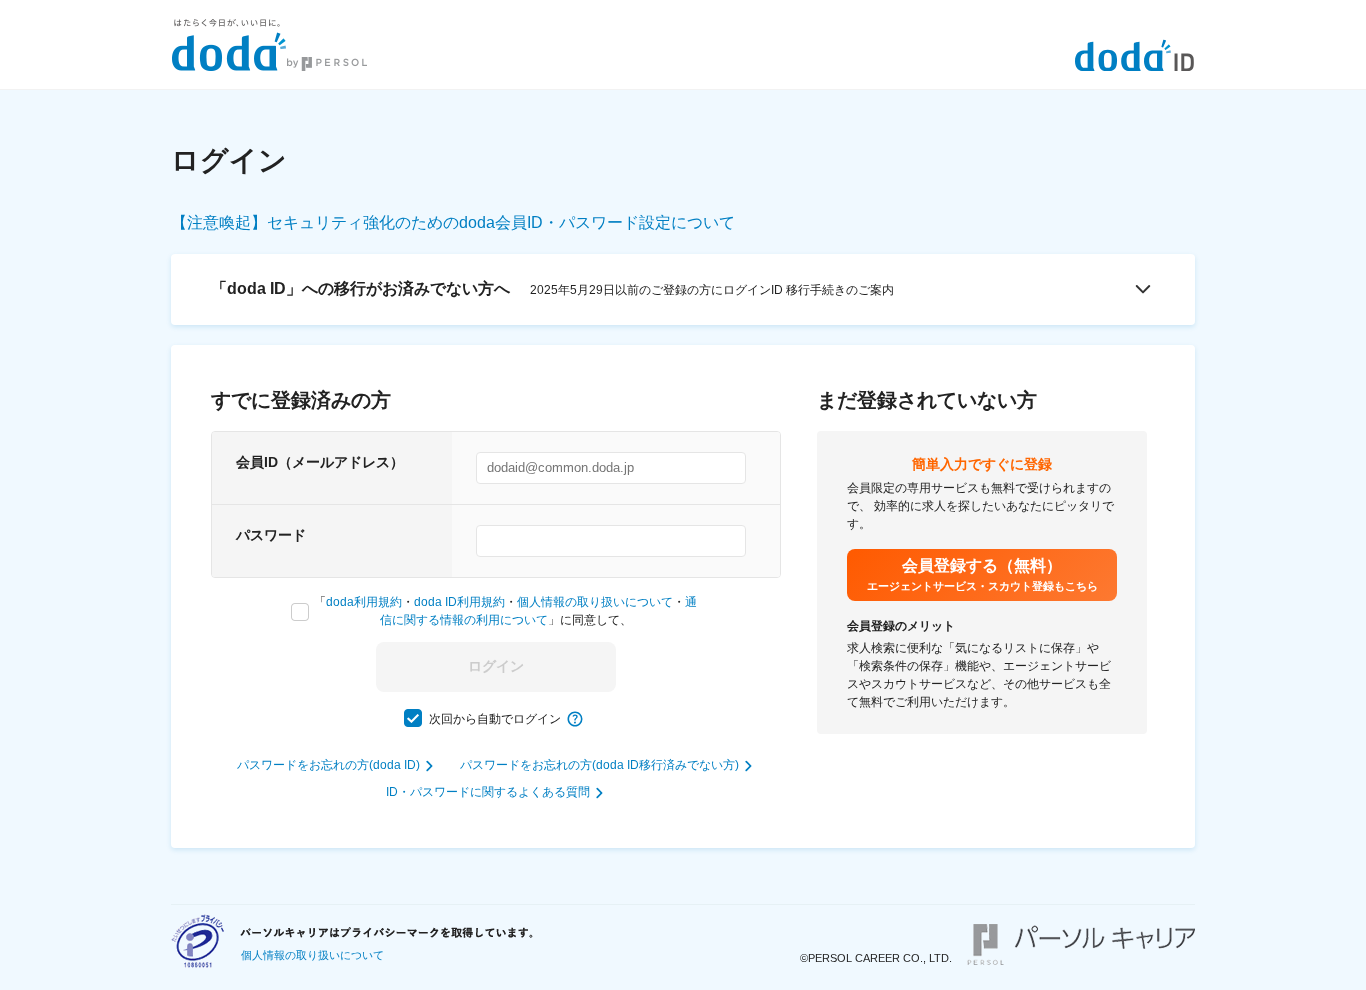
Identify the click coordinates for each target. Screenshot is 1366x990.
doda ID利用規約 (459, 602)
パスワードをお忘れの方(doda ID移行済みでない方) (599, 765)
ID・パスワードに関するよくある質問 (488, 792)
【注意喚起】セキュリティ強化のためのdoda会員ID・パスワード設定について (453, 222)
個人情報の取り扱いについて (595, 602)
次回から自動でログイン (495, 719)
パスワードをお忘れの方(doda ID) (328, 765)
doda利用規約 (364, 602)
